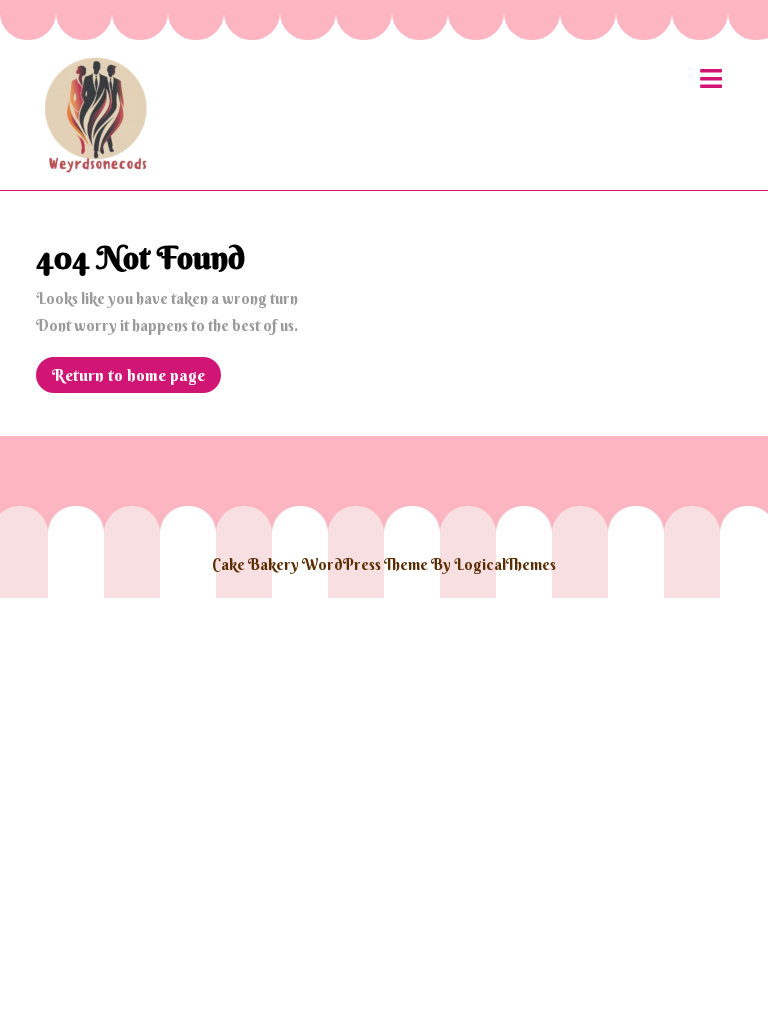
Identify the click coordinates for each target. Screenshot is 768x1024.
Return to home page (136, 378)
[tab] (711, 78)
